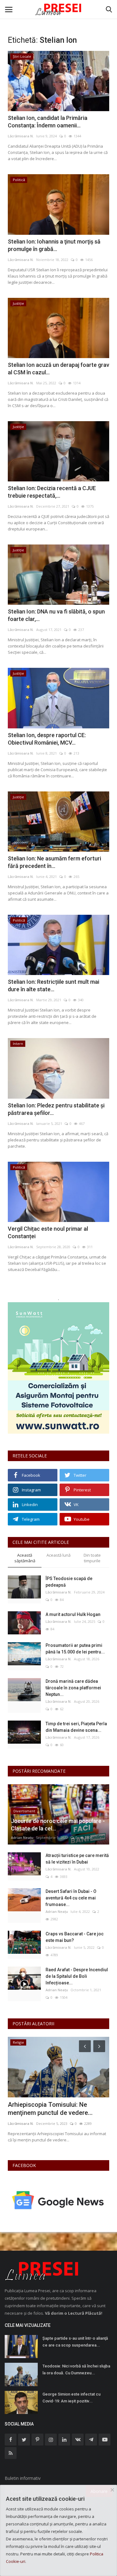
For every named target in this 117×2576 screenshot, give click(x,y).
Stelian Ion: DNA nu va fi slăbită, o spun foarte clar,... (56, 615)
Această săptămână (25, 1558)
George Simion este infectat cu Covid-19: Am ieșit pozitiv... (71, 2398)
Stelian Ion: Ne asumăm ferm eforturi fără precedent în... (54, 862)
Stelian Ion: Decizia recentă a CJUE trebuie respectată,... (52, 492)
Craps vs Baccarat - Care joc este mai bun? (75, 1937)
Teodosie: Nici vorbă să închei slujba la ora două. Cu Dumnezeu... (76, 2369)
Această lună (58, 1555)
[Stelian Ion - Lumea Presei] (59, 9)
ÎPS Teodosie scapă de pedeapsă (69, 1582)
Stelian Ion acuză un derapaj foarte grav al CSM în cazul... (58, 369)
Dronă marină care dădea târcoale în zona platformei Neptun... (73, 1688)
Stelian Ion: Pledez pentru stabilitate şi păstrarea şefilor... (56, 1109)
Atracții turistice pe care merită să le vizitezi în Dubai (77, 1859)
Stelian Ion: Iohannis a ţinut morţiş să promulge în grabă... (54, 245)
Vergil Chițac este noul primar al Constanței (48, 1232)
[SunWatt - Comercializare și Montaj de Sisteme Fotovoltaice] (58, 1368)
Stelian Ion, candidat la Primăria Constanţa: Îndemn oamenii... (48, 122)
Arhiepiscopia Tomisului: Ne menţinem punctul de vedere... (50, 2109)
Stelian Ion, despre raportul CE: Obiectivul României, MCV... (47, 739)
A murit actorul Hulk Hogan (73, 1614)
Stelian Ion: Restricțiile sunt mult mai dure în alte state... (54, 985)
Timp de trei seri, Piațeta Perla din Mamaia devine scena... (76, 1727)
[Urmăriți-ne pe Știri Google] (58, 2200)
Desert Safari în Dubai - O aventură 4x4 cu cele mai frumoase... (71, 1898)
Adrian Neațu (22, 1837)
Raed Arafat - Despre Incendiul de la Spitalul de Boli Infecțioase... (77, 1976)
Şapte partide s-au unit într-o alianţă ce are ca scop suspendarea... (75, 2342)
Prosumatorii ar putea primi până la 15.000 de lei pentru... (75, 1649)
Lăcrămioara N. (21, 136)
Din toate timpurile (92, 1558)
